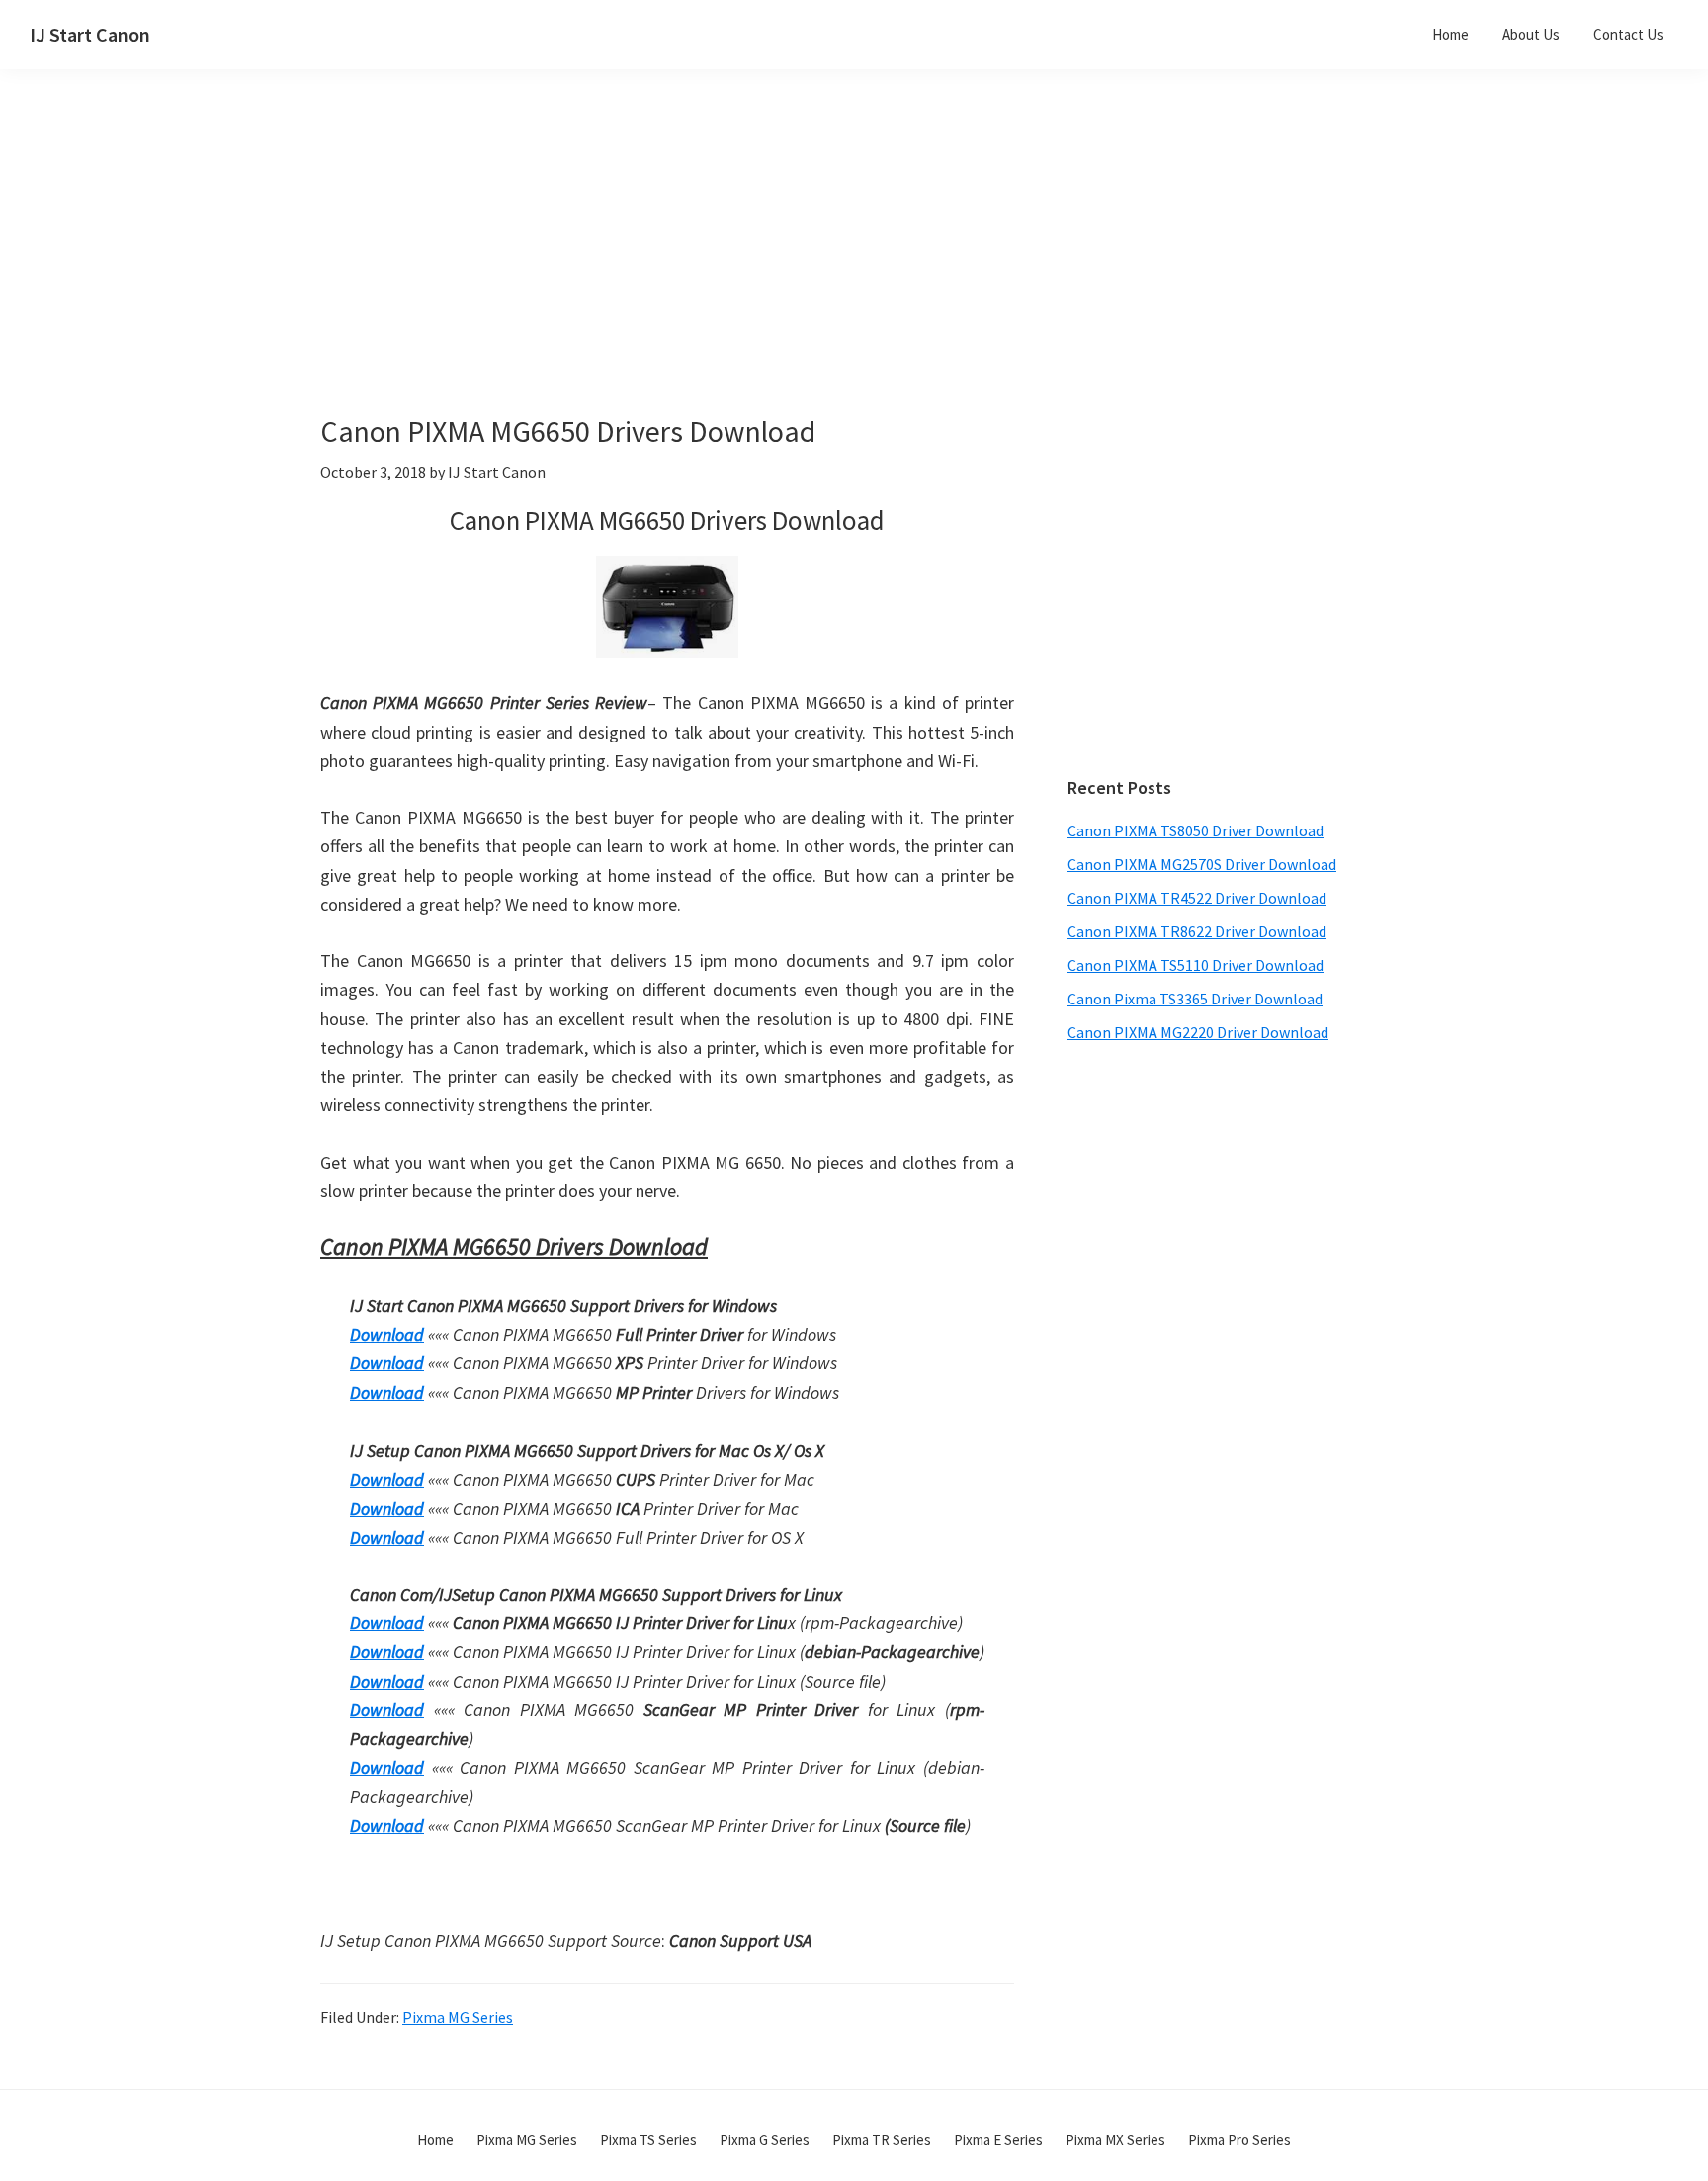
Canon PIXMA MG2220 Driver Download (1198, 1032)
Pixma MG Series (458, 2017)
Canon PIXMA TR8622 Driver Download (1197, 931)
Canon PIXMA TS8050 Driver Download (1196, 830)
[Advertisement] (716, 275)
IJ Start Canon (90, 34)
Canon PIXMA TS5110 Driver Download (1196, 965)
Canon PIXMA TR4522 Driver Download (1197, 898)
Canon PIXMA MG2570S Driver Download (1202, 864)
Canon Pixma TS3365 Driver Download (1195, 999)
